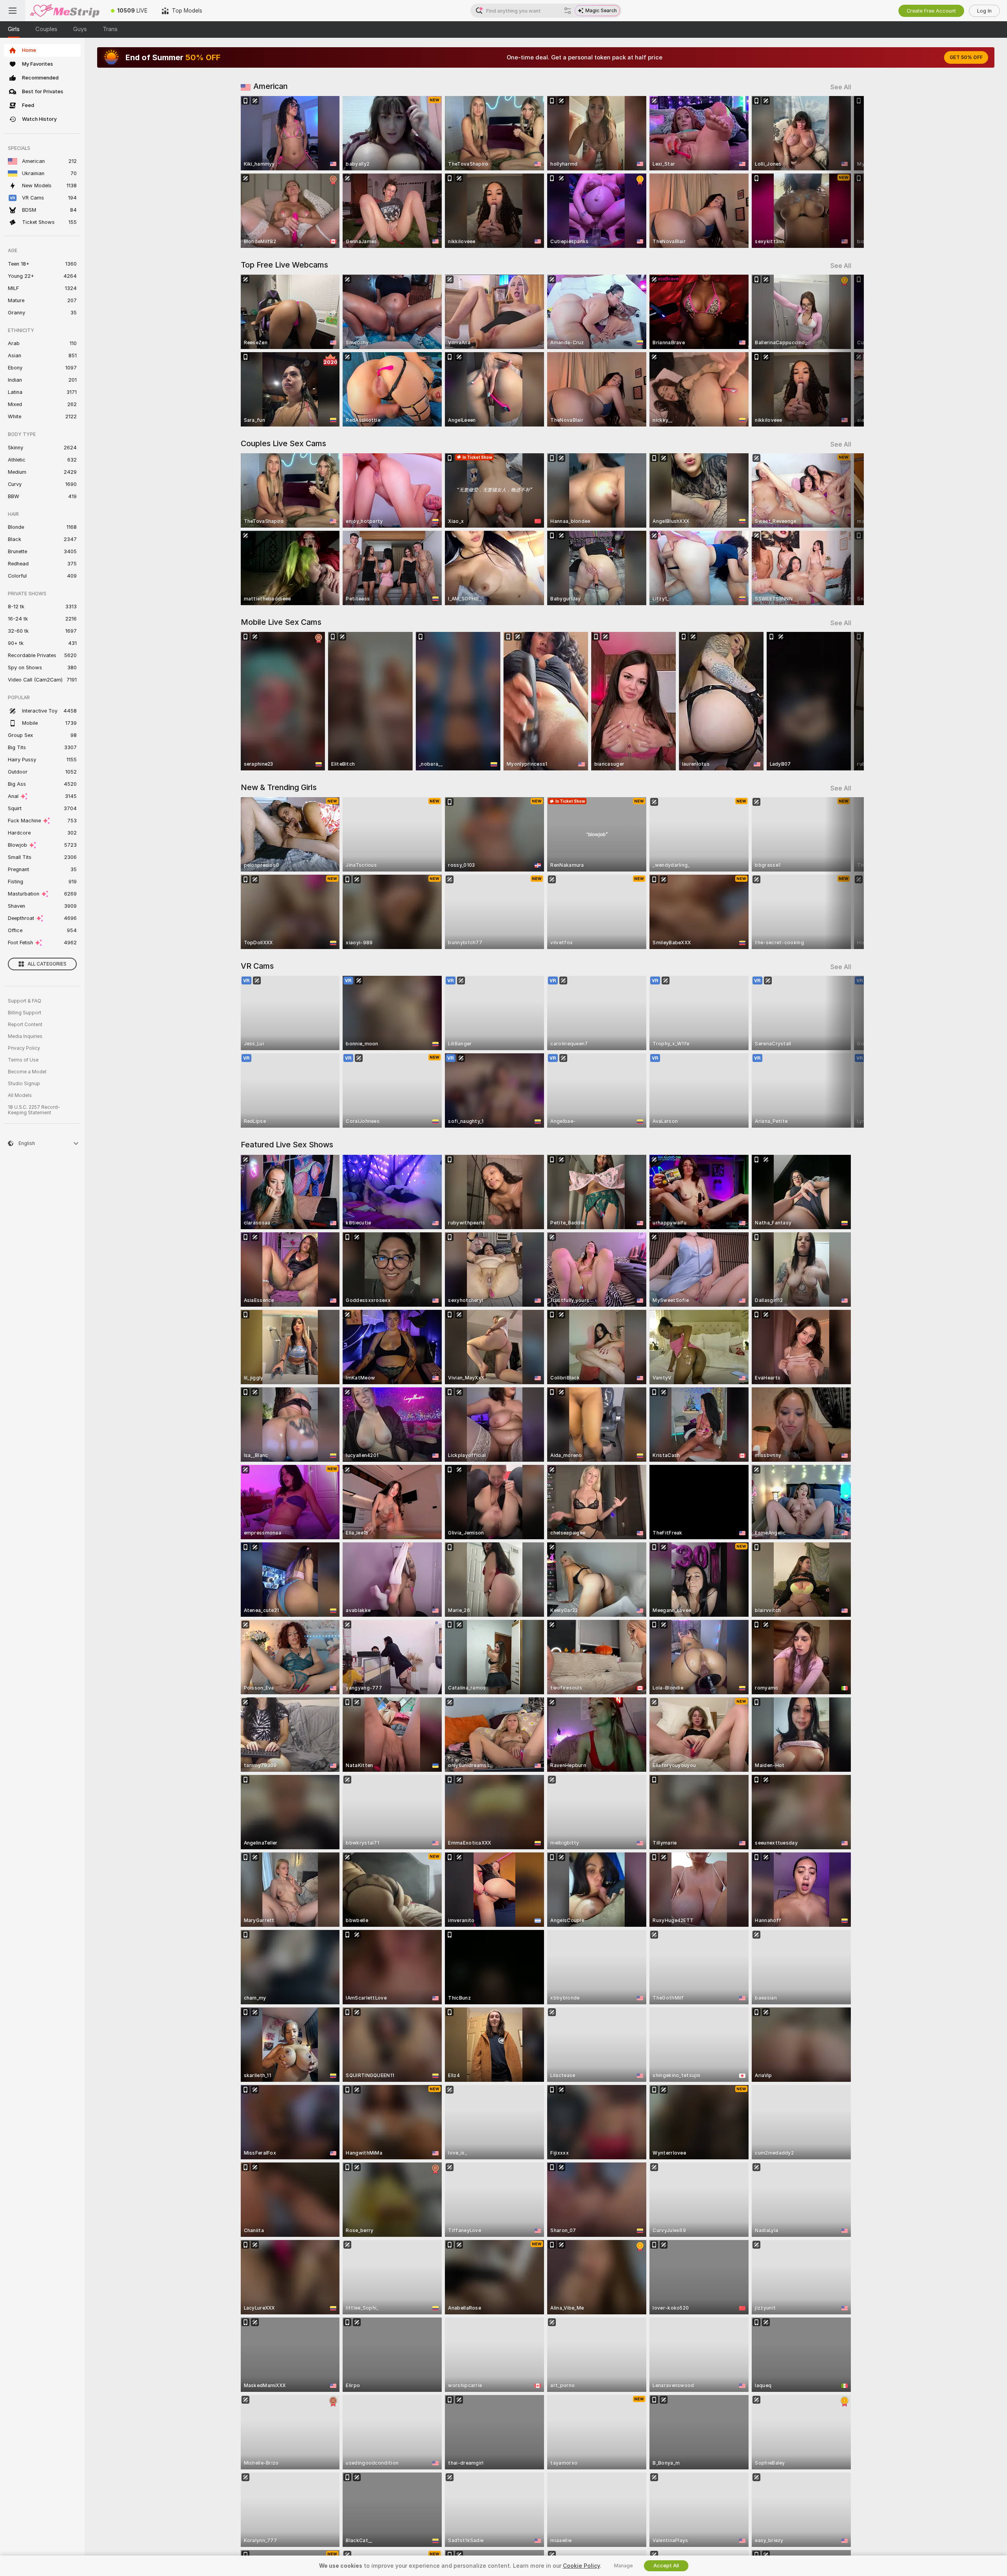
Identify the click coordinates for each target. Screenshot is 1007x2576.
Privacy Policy (24, 1048)
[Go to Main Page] (65, 11)
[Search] (568, 11)
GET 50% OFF (966, 57)
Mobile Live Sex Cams (281, 622)
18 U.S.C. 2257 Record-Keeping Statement (34, 1110)
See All (841, 87)
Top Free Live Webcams (284, 265)
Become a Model (27, 1072)
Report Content (25, 1025)
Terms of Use (23, 1060)
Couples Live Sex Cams (283, 443)
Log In (984, 11)
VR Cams (257, 966)
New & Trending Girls (279, 787)
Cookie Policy (581, 2566)
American (270, 86)
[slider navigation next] (844, 172)
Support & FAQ (25, 1001)
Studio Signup (24, 1084)
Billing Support (25, 1013)
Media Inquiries (25, 1036)
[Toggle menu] (13, 11)
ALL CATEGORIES (47, 964)
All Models (20, 1095)
